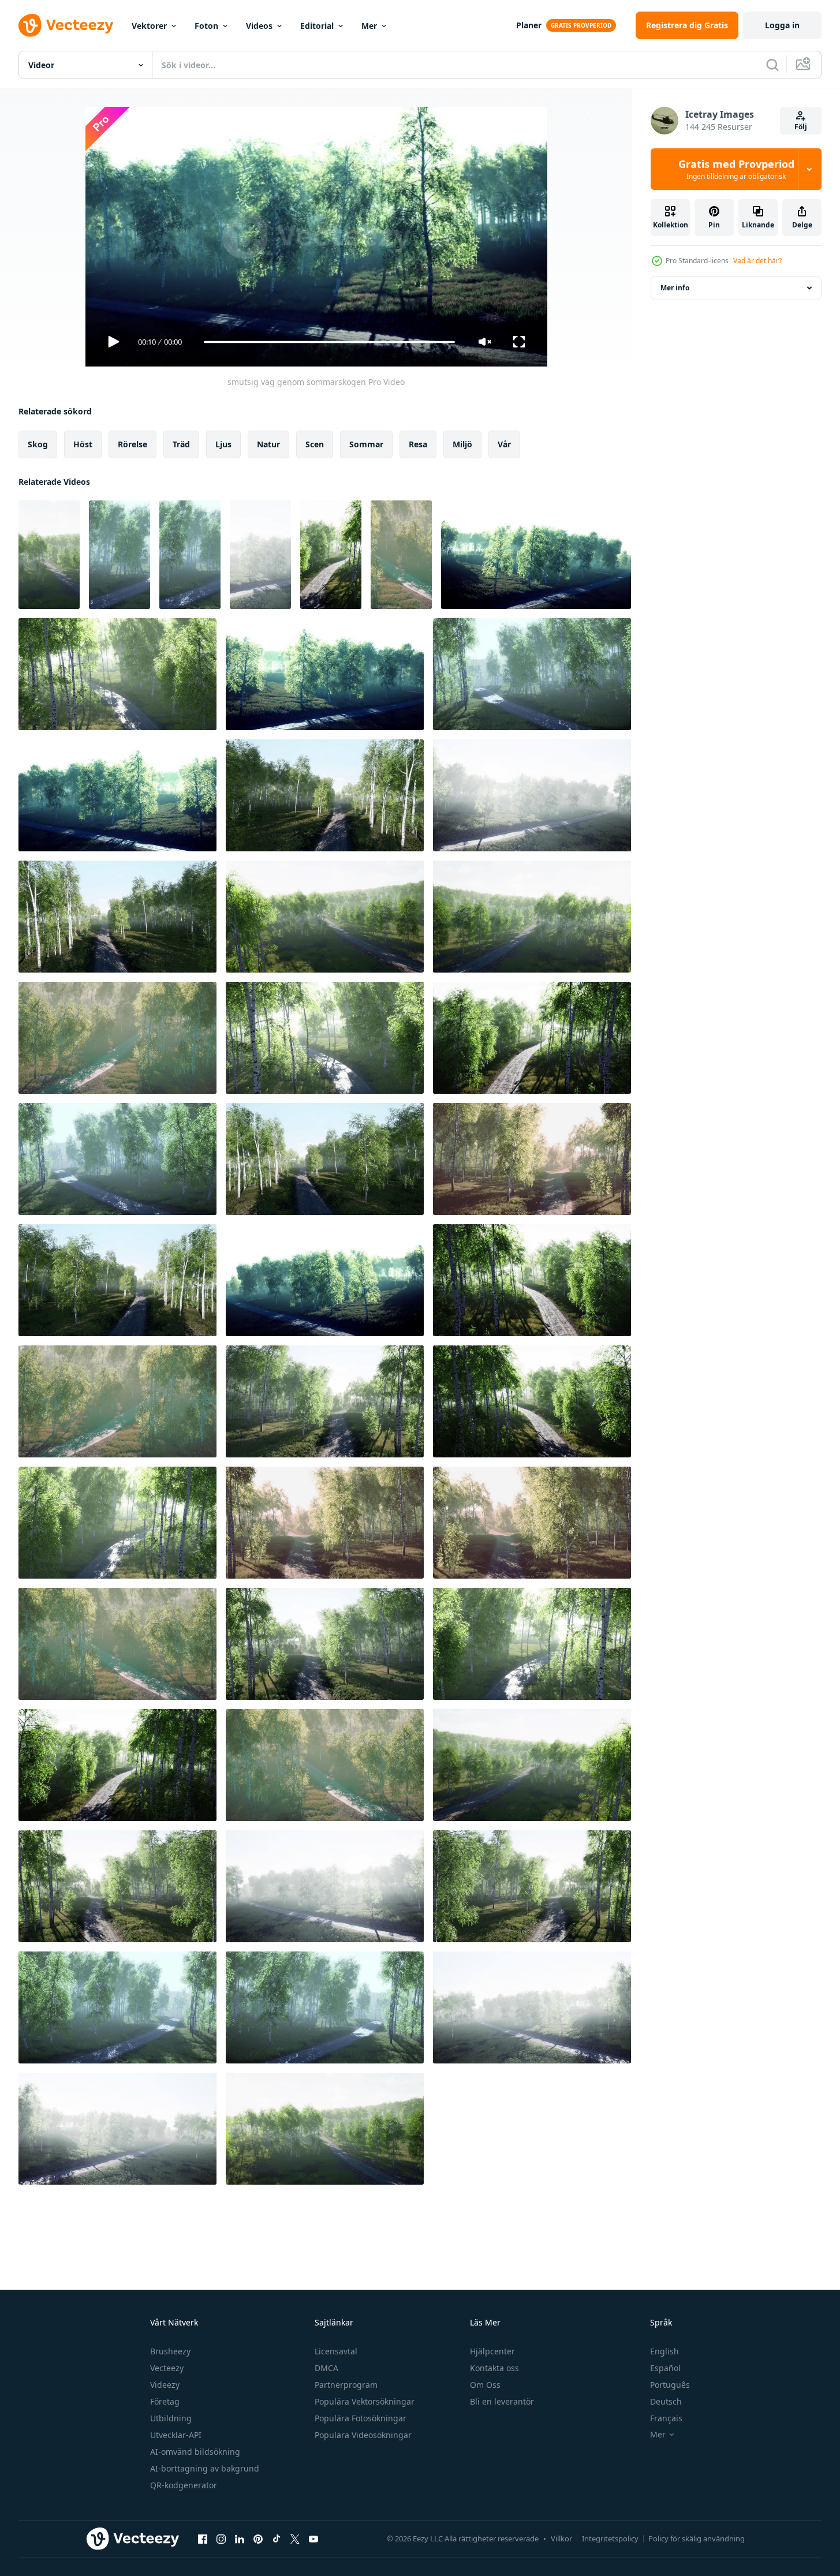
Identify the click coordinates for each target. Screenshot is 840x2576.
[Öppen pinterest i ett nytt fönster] (258, 2538)
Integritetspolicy (610, 2538)
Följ (801, 127)
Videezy (165, 2385)
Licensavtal (336, 2351)
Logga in (782, 25)
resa (418, 444)
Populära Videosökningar (363, 2435)
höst (83, 444)
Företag (165, 2401)
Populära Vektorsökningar (365, 2401)
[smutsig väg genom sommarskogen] (49, 555)
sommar (366, 444)
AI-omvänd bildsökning (195, 2452)
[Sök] (772, 65)
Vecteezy (167, 2368)
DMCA (326, 2368)
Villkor (561, 2538)
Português (670, 2385)
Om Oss (485, 2385)
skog (38, 444)
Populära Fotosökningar (361, 2418)
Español (665, 2368)
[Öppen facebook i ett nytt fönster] (203, 2538)
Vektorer (149, 26)
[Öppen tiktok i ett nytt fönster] (277, 2538)
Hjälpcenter (492, 2351)
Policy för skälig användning (697, 2538)
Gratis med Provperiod (736, 169)
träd (181, 444)
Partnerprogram (346, 2385)
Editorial (317, 26)
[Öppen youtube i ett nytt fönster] (313, 2538)
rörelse (132, 444)
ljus (223, 444)
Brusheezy (170, 2351)
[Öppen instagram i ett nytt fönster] (221, 2538)
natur (268, 444)
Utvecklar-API (176, 2435)
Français (666, 2418)
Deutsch (666, 2401)
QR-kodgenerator (184, 2485)
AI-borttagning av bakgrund (205, 2468)
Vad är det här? (757, 261)
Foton (206, 26)
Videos (259, 26)
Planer (529, 25)
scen (315, 444)
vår (504, 444)
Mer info (675, 288)
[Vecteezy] (66, 25)
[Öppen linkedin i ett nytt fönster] (240, 2538)
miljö (462, 444)
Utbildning (171, 2418)
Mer (369, 26)
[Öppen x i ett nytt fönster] (295, 2538)
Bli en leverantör (502, 2401)
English (664, 2351)
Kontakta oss (494, 2368)
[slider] (329, 342)
